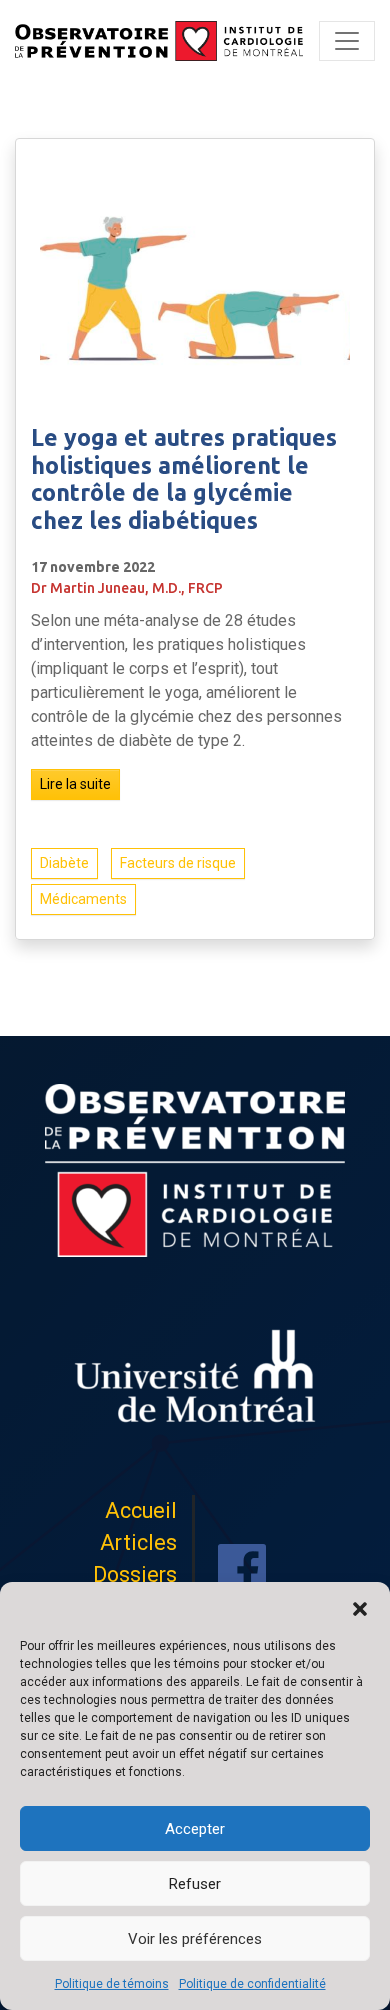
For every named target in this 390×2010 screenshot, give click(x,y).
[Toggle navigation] (347, 41)
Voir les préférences (195, 1939)
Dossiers (135, 1574)
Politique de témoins (112, 1984)
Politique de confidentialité (252, 1984)
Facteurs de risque (178, 863)
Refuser (195, 1884)
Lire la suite (75, 784)
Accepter (195, 1829)
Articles (138, 1542)
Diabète (64, 863)
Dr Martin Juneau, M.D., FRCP (127, 588)
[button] (360, 1607)
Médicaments (83, 899)
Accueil (141, 1510)
